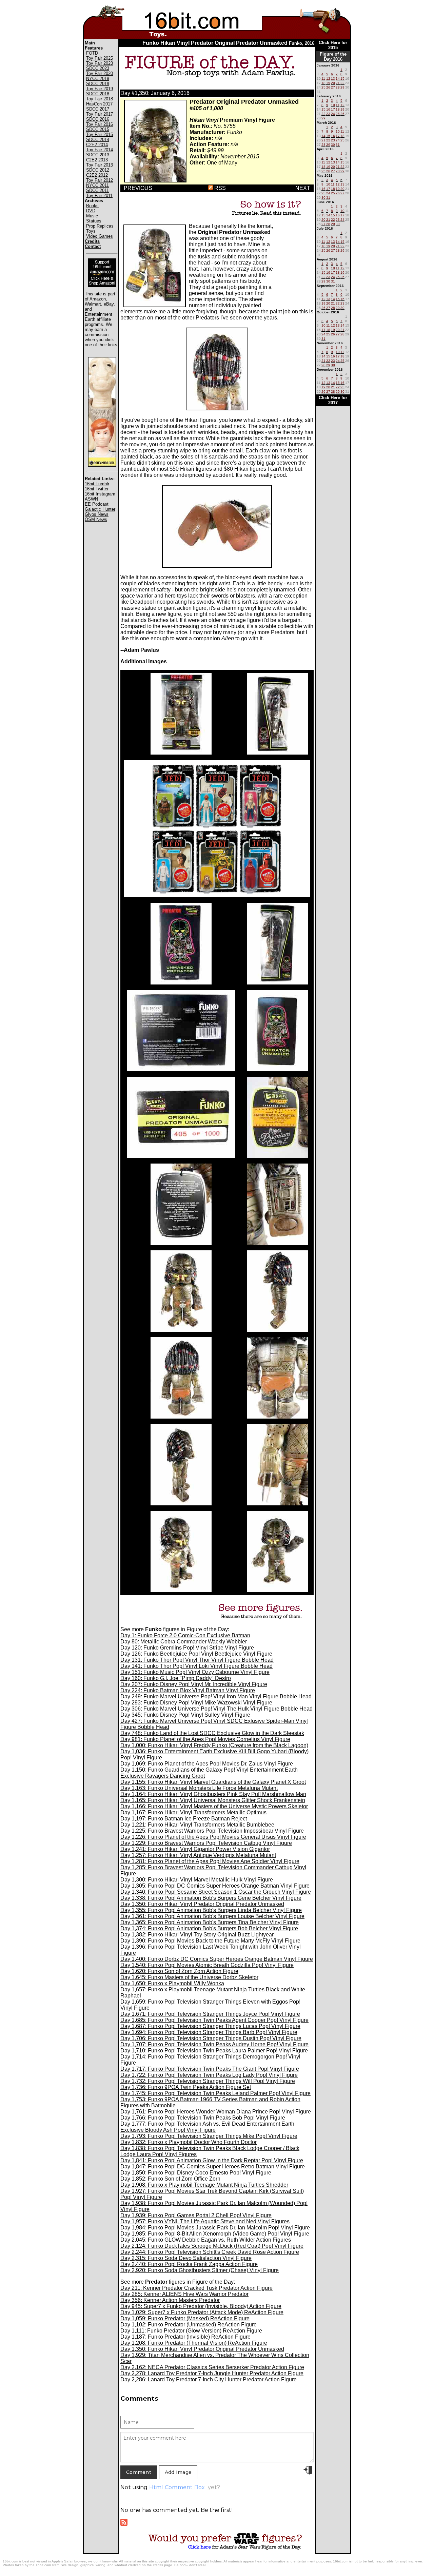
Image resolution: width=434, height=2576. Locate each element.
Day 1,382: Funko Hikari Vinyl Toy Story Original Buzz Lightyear (197, 1935)
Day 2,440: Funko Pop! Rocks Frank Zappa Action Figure (189, 2264)
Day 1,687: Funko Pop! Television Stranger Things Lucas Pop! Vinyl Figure (210, 2026)
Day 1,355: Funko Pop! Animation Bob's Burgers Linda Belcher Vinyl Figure (211, 1910)
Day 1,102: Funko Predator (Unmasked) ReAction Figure (189, 2325)
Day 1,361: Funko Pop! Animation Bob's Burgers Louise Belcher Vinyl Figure (212, 1916)
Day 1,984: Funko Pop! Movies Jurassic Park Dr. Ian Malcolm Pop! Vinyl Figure (215, 2228)
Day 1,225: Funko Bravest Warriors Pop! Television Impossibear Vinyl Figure (212, 1831)
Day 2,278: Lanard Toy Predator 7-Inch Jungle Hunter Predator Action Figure (212, 2373)
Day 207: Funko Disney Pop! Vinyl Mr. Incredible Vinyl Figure (194, 1684)
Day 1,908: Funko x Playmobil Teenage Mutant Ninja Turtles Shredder (204, 2185)
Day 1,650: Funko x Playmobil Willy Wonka (172, 1983)
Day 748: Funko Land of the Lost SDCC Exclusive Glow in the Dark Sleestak (212, 1733)
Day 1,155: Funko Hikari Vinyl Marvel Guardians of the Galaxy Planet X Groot (213, 1782)
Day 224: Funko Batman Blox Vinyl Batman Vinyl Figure (188, 1690)
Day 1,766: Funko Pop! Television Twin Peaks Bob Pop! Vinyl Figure (203, 2118)
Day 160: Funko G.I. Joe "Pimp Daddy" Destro (176, 1678)
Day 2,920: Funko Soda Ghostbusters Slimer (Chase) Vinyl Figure (200, 2270)
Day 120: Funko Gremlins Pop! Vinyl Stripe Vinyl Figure (187, 1648)
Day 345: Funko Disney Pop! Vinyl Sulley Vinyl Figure (185, 1715)
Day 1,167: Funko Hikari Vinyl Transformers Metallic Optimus (193, 1812)
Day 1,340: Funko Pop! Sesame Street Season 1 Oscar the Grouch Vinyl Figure (216, 1892)
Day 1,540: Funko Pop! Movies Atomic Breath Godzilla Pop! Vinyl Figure (207, 1965)
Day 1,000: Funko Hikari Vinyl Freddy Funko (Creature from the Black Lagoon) (214, 1745)
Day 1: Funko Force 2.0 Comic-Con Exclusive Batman (185, 1635)
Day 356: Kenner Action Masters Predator (170, 2300)
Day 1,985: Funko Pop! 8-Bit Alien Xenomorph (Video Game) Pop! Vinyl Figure (215, 2234)
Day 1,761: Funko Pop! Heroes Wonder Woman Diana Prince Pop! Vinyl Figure (216, 2112)
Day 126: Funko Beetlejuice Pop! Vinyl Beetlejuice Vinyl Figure (196, 1654)
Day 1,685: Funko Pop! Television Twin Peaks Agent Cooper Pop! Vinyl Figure (214, 2020)
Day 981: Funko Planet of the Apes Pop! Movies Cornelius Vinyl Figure (205, 1739)
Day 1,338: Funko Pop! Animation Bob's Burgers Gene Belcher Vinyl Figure (211, 1898)
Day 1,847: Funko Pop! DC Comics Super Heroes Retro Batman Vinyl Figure (213, 2167)
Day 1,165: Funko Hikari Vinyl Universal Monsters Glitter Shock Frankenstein (213, 1800)
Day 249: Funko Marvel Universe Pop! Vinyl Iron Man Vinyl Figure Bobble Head (216, 1696)
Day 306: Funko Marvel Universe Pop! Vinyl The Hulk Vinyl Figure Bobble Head (216, 1709)
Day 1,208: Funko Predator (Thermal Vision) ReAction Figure (194, 2343)
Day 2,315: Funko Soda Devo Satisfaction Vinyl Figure (186, 2258)
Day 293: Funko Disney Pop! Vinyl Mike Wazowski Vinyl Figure (196, 1703)
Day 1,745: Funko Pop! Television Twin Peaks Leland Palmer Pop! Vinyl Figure (215, 2093)
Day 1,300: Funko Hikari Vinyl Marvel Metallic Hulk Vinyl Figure (197, 1880)
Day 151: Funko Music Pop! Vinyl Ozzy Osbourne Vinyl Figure (195, 1672)
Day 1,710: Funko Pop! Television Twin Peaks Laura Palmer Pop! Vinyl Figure (214, 2051)
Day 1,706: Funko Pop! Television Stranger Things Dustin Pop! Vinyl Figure (211, 2038)
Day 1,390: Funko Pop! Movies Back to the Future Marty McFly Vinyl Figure (210, 1941)
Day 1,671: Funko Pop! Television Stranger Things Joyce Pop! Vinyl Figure (210, 2014)
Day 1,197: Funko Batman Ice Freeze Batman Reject (184, 1819)
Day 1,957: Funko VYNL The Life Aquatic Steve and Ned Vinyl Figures (205, 2221)
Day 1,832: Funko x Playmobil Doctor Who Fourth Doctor (189, 2142)
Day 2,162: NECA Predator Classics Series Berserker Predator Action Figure (212, 2367)
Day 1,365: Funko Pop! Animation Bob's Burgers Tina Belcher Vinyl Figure (210, 1922)
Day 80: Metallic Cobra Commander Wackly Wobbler (184, 1642)
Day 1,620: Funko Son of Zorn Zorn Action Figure (179, 1971)
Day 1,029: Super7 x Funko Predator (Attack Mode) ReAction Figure (202, 2312)
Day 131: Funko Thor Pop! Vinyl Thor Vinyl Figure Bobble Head (197, 1660)
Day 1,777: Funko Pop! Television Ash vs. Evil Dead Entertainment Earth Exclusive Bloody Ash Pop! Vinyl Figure (207, 2127)
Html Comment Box (177, 2487)
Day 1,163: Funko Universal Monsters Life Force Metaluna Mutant (199, 1788)
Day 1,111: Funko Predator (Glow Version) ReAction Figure (191, 2331)
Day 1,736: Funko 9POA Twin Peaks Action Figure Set (186, 2087)
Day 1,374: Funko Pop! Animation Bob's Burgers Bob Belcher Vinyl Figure (209, 1928)
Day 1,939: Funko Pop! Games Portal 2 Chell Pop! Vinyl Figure (196, 2215)
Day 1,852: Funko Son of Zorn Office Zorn (170, 2179)
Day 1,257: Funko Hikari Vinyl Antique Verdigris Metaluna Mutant (198, 1855)
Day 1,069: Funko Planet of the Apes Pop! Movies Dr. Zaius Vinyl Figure (207, 1764)
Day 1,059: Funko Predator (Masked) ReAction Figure (185, 2318)
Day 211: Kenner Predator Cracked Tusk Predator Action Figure (196, 2288)
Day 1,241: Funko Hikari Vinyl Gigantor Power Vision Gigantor (195, 1849)
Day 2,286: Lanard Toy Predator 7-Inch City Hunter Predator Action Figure (209, 2379)
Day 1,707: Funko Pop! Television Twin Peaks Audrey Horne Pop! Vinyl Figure (214, 2044)
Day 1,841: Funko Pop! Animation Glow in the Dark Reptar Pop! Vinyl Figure (212, 2160)
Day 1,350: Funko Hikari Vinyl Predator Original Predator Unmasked (202, 1904)
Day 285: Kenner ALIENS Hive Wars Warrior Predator (184, 2294)
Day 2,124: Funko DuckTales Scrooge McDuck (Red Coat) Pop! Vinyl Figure (212, 2246)
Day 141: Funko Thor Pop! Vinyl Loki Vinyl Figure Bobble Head (196, 1666)
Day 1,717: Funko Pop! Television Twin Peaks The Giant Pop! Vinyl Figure (210, 2069)
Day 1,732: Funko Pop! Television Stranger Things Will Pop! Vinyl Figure (208, 2081)
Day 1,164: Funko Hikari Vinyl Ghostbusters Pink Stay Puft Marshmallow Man (213, 1794)
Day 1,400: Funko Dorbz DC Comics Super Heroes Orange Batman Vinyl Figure (217, 1959)
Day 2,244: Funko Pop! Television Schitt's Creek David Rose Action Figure (210, 2252)
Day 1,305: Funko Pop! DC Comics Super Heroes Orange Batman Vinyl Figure (215, 1886)
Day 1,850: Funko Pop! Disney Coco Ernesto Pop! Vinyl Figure (196, 2173)
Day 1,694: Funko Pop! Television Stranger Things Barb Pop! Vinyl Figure (209, 2032)
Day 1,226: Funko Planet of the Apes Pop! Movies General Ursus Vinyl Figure (213, 1837)
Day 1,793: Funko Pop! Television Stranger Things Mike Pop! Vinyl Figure (209, 2136)
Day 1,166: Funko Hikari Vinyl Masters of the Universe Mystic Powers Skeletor (214, 1806)
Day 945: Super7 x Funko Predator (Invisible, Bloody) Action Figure (201, 2306)
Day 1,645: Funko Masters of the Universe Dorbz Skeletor (189, 1977)
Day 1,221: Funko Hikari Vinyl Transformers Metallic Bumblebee (197, 1825)
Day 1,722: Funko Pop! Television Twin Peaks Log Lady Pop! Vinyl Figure (209, 2075)
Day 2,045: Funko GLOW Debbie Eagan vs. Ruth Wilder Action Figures (206, 2240)
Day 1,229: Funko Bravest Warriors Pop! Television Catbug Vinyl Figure (206, 1843)
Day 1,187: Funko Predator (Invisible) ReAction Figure (185, 2337)
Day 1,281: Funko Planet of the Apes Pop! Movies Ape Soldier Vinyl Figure (210, 1861)
